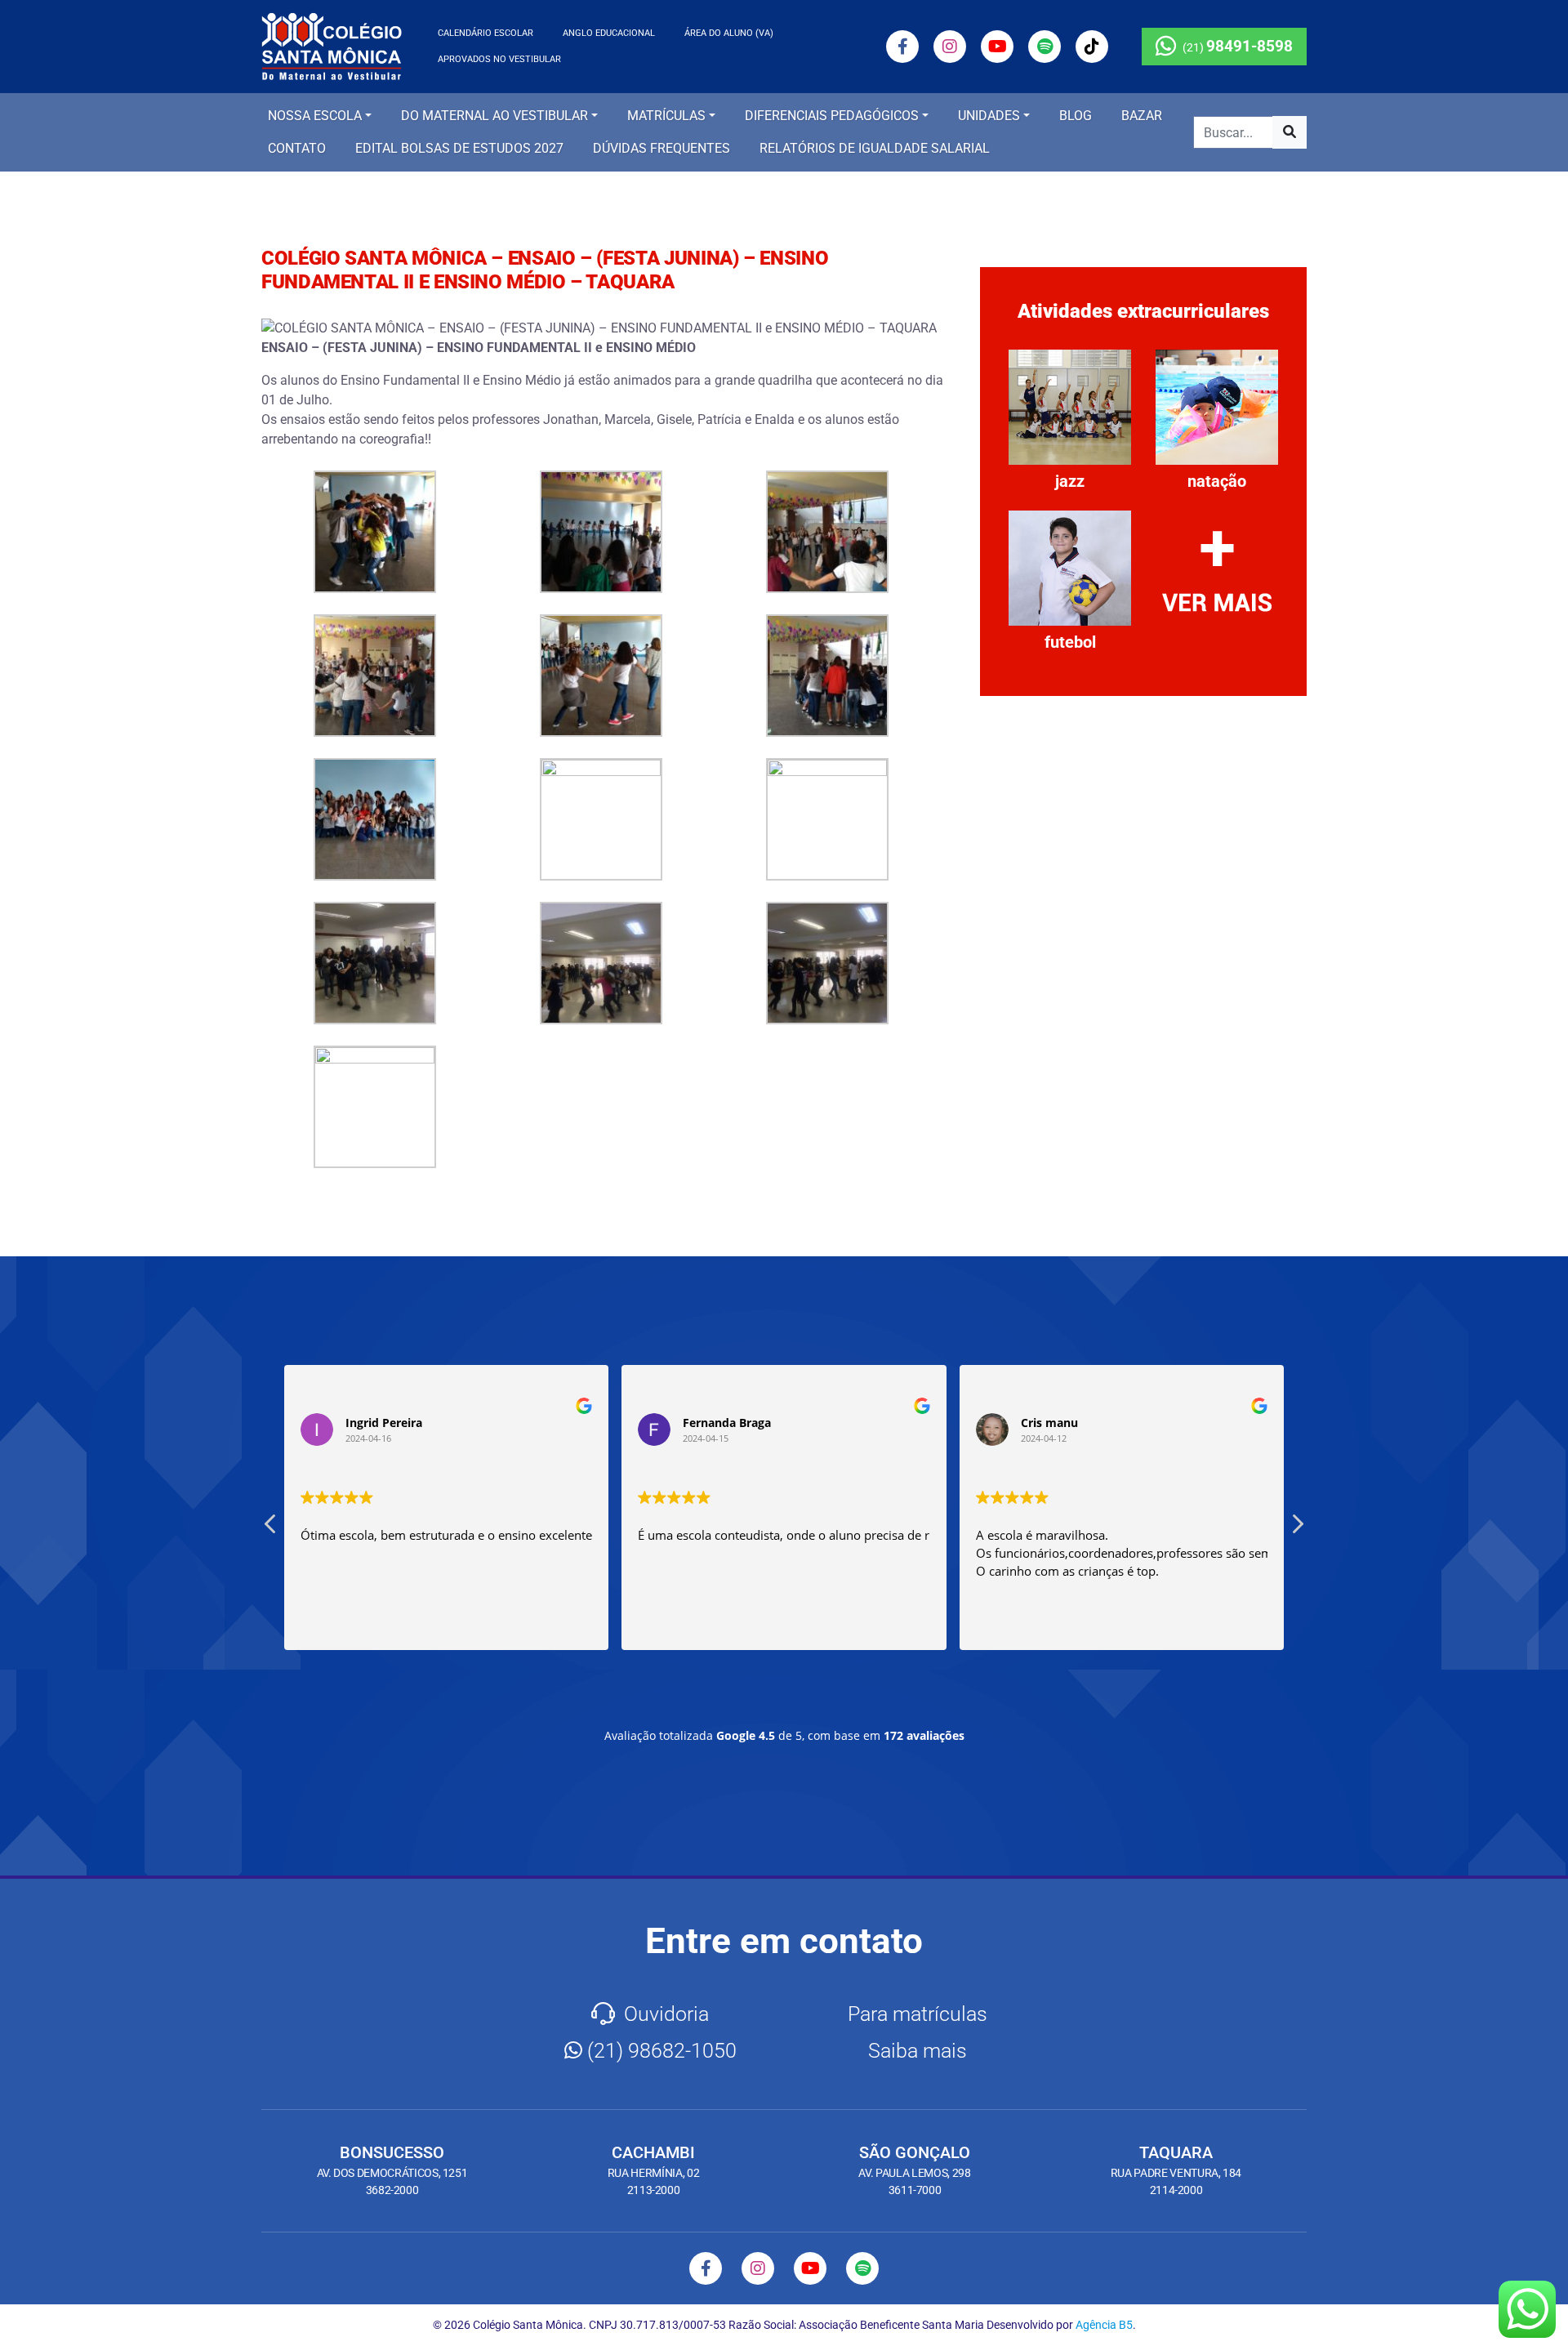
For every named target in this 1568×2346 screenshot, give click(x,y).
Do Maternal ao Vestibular (494, 116)
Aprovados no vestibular (499, 59)
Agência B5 (1104, 2325)
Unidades (989, 116)
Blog (1076, 116)
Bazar (1142, 116)
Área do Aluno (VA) (729, 33)
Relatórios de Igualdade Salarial (875, 148)
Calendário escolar (486, 33)
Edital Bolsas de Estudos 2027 (459, 148)
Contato (297, 148)
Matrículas (666, 116)
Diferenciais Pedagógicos (832, 116)
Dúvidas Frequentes (661, 148)
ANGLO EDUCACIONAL (609, 33)
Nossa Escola (315, 116)
